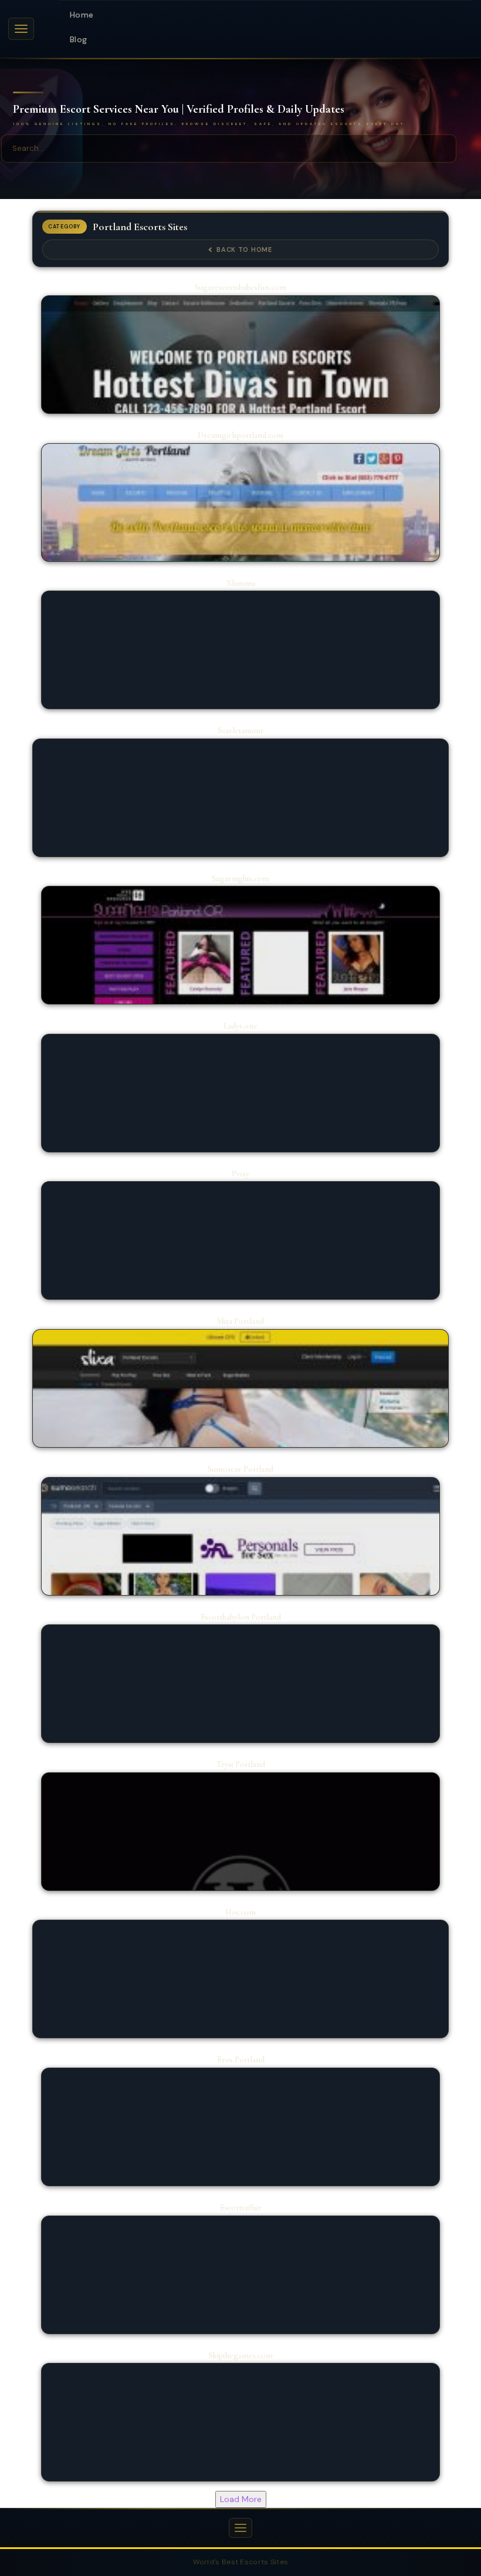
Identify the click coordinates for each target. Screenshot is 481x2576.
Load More (241, 2499)
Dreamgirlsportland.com (240, 435)
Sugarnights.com (240, 879)
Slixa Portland (240, 1321)
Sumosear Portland (240, 1469)
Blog (78, 39)
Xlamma (241, 583)
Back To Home (244, 249)
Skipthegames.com (241, 2356)
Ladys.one (240, 1026)
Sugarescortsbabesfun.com (240, 287)
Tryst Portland (241, 1764)
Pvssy (240, 1174)
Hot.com (240, 1912)
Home (82, 15)
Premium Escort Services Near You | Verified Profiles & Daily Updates (179, 110)
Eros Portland (241, 2060)
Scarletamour (241, 731)
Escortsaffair (241, 2208)
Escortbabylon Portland (241, 1617)
